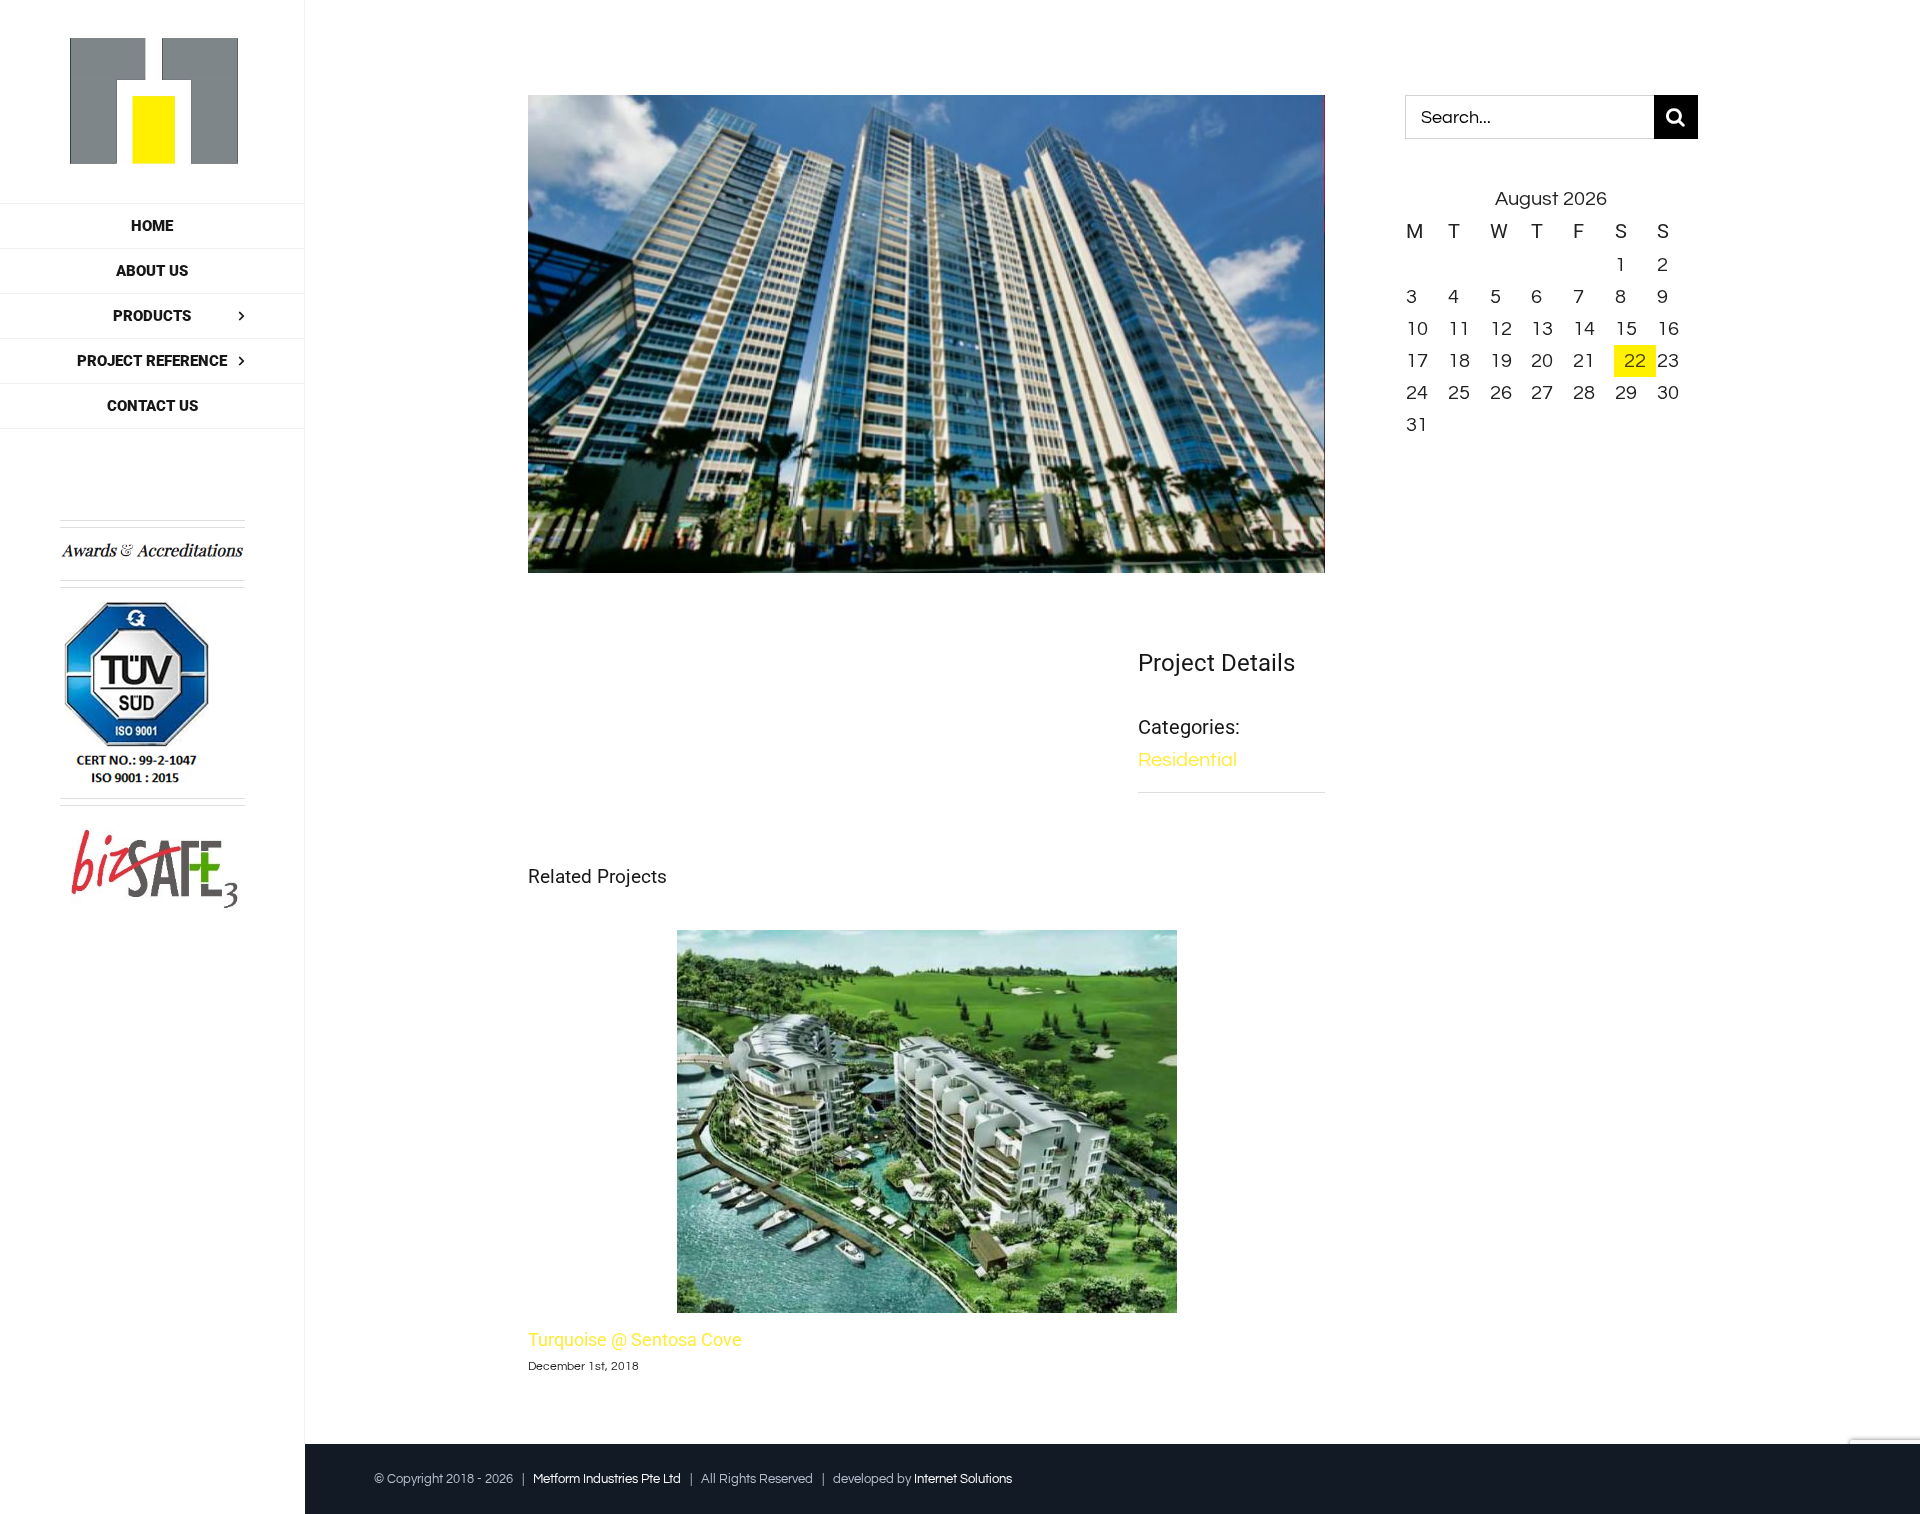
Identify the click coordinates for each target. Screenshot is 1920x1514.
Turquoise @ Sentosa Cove (635, 1339)
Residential (1187, 760)
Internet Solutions (963, 1479)
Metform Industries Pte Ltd (607, 1479)
